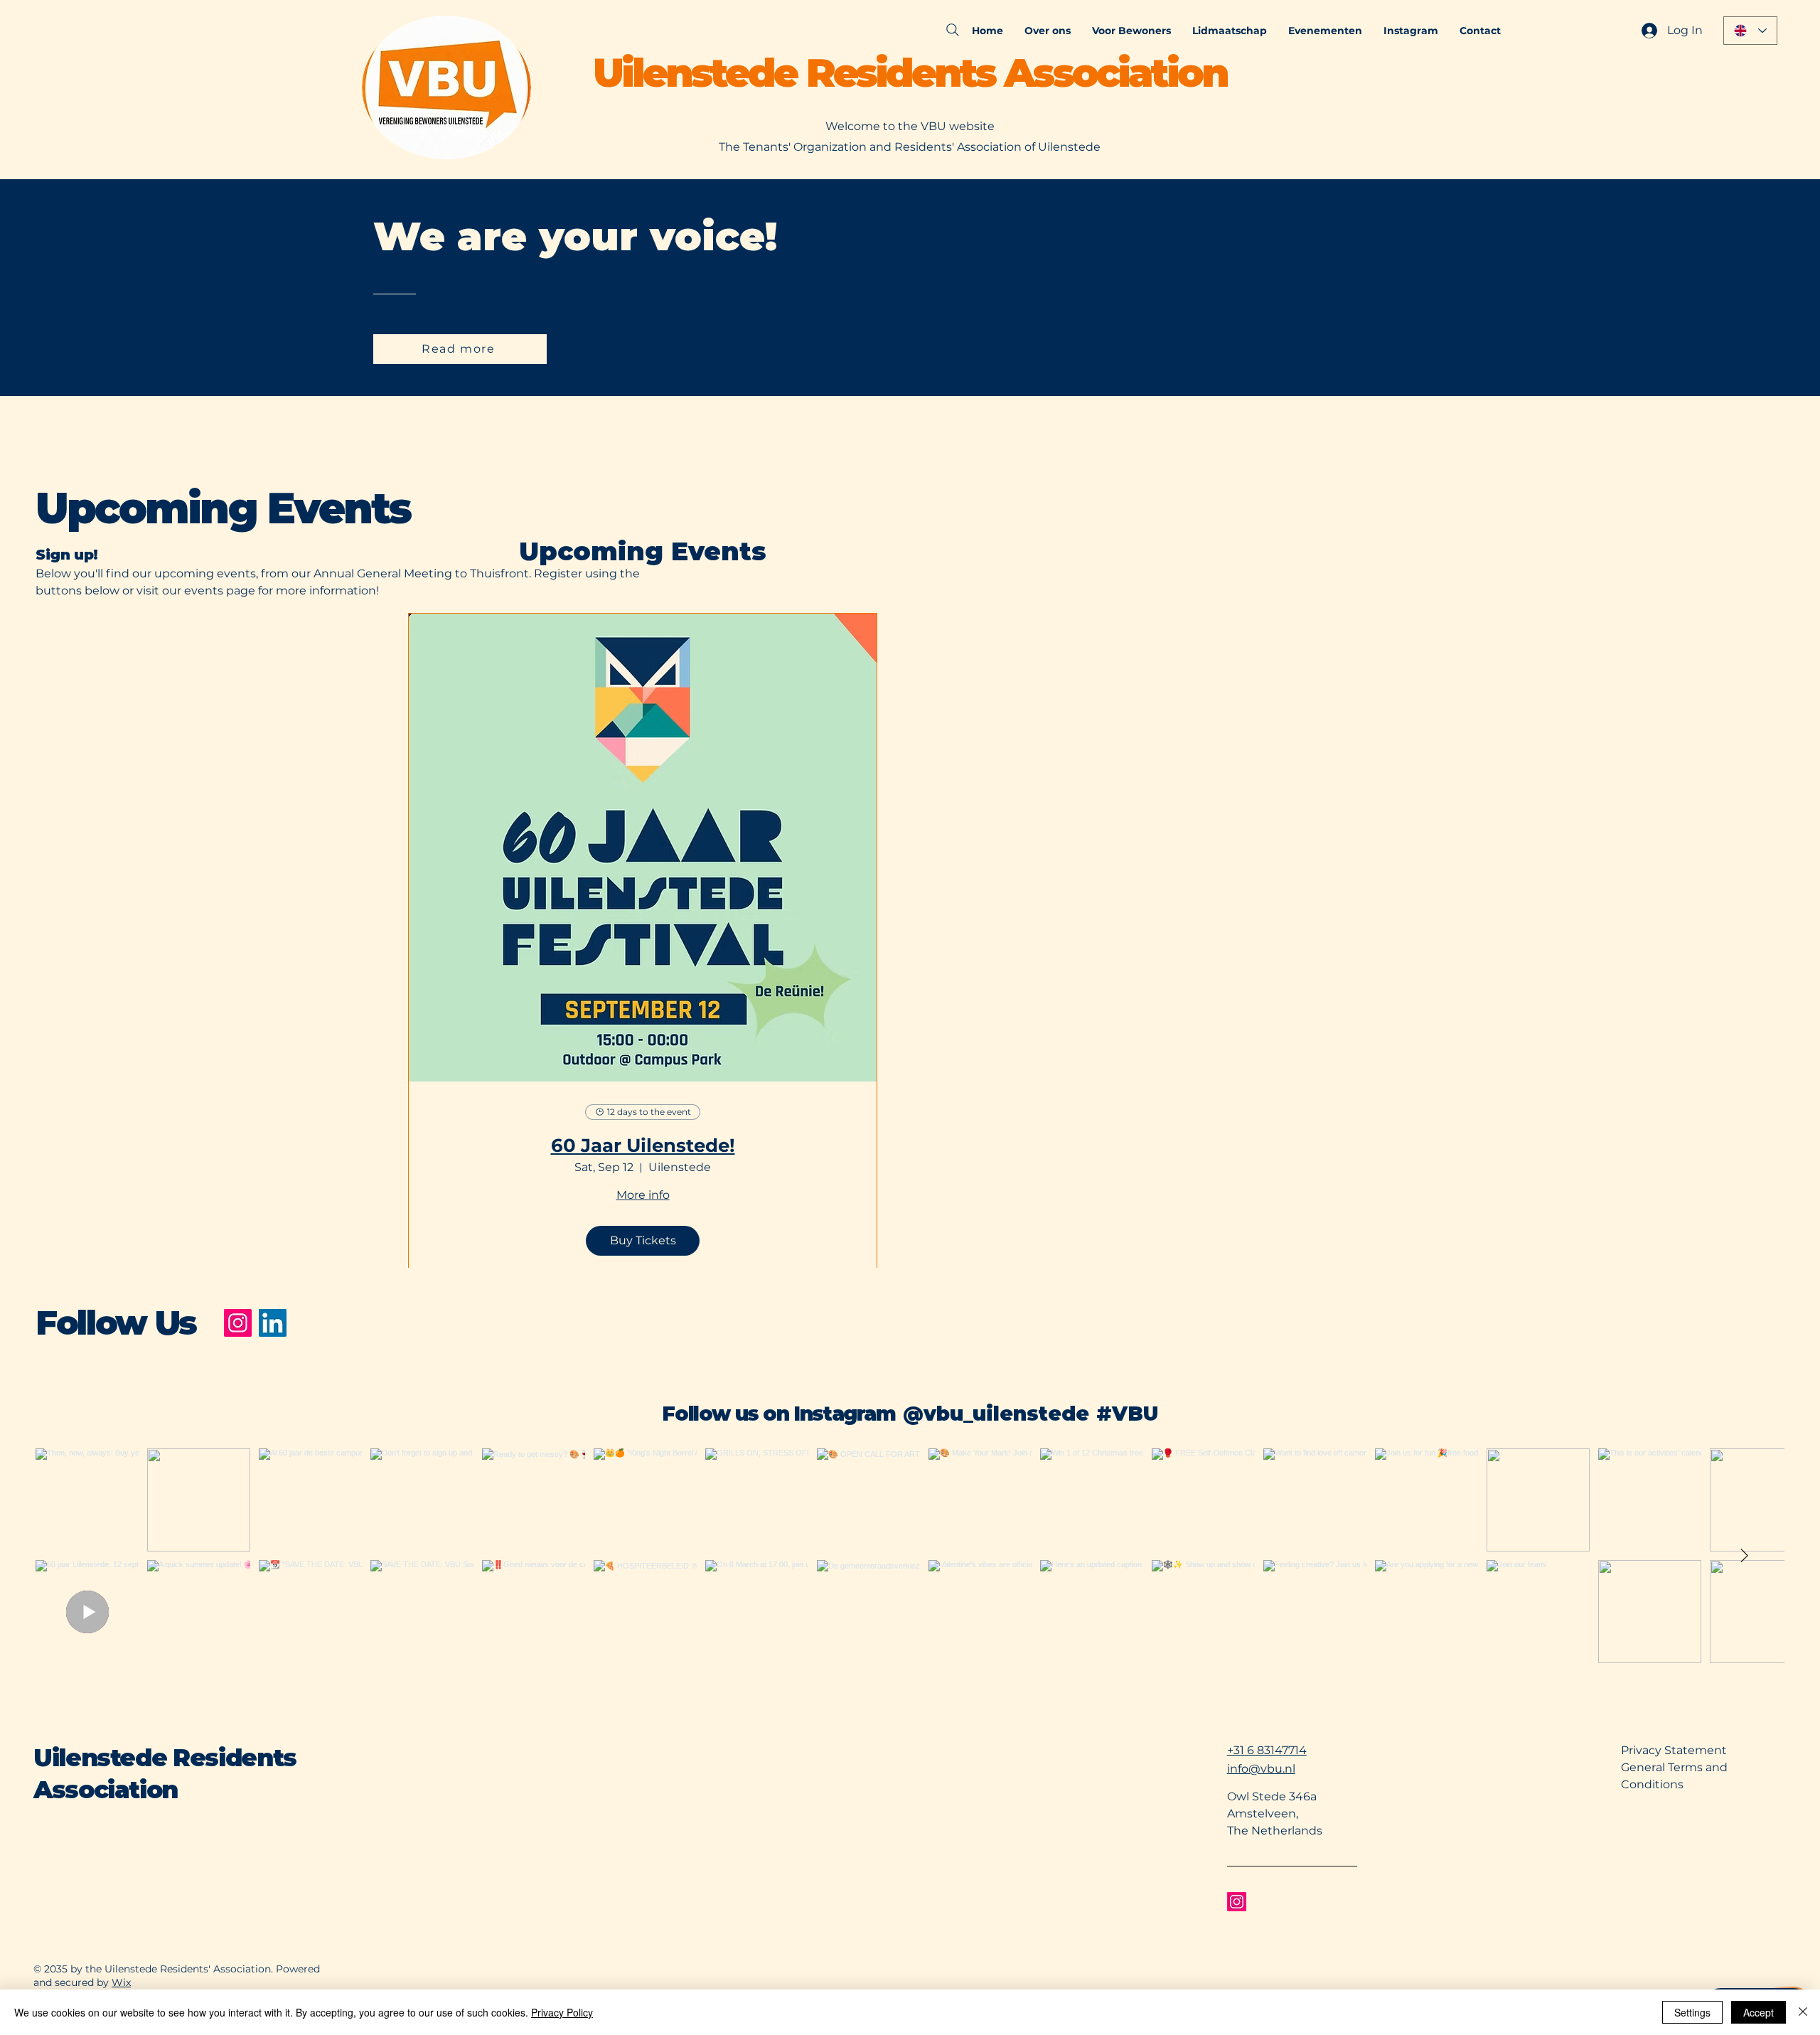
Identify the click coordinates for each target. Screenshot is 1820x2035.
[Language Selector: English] (1750, 31)
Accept (1759, 2012)
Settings (1692, 2012)
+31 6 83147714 (1267, 1750)
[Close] (1803, 2012)
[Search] (953, 30)
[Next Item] (1744, 1556)
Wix (121, 1982)
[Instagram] (238, 1323)
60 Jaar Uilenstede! (643, 1146)
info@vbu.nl (1261, 1769)
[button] (1048, 31)
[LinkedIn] (273, 1323)
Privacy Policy (562, 2012)
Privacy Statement (1674, 1750)
